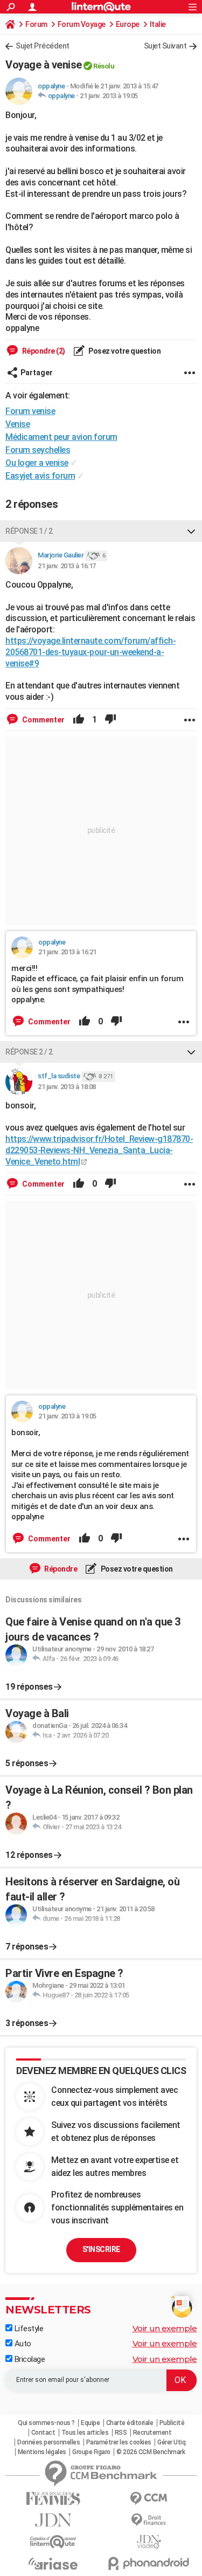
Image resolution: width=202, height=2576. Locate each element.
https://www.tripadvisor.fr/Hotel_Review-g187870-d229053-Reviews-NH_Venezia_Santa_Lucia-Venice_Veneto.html (99, 1150)
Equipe (90, 2423)
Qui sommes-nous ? (46, 2423)
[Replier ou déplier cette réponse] (191, 531)
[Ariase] (53, 2564)
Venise (18, 424)
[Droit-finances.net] (149, 2520)
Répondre (60, 1569)
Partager (37, 373)
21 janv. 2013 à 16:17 (67, 566)
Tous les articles (85, 2433)
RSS (121, 2433)
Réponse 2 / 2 (29, 1052)
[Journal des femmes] (53, 2499)
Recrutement (152, 2433)
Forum (36, 24)
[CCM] (149, 2499)
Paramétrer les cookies (119, 2442)
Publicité (172, 2423)
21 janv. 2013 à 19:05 (109, 96)
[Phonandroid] (149, 2563)
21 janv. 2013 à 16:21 (67, 952)
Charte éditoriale (130, 2423)
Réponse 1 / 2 (29, 531)
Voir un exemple (165, 2328)
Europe (128, 24)
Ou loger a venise (37, 463)
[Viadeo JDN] (149, 2542)
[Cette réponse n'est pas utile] (110, 720)
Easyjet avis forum (40, 476)
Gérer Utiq (171, 2442)
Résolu (104, 66)
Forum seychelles (38, 450)
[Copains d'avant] (53, 2542)
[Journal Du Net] (53, 2520)
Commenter (43, 720)
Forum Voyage (82, 24)
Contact (43, 2433)
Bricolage (29, 2359)
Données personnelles (48, 2442)
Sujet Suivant (165, 46)
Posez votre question (124, 351)
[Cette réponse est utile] (79, 720)
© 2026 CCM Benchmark (151, 2452)
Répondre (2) (43, 351)
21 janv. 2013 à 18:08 (67, 1087)
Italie (158, 24)
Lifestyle (28, 2329)
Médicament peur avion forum (61, 437)
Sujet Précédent (43, 46)
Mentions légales (42, 2452)
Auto (22, 2344)
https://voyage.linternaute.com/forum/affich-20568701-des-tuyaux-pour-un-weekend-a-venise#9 (90, 652)
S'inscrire (101, 2249)
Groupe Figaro (91, 2452)
